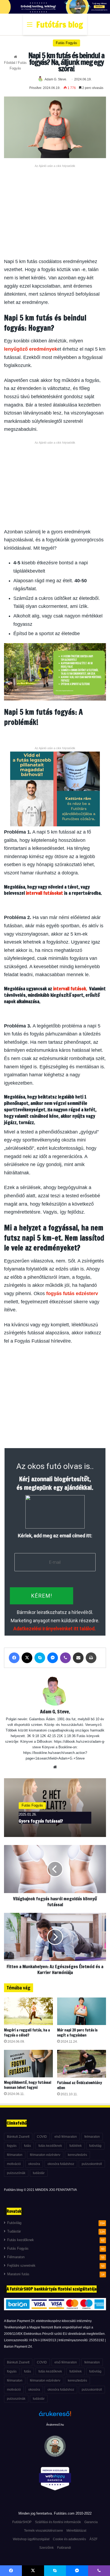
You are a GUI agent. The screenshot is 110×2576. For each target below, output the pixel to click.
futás (27, 2146)
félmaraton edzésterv (45, 2155)
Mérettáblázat (76, 2531)
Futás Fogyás (66, 43)
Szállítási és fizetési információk (58, 2522)
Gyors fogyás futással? (41, 1821)
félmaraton (15, 2155)
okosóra (34, 2164)
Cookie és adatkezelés (69, 2539)
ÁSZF (93, 2539)
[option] (55, 1808)
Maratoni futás (18, 2274)
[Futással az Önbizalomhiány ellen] (82, 2064)
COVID (42, 2137)
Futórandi (64, 2548)
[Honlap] (55, 1767)
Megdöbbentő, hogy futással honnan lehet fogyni (28, 2085)
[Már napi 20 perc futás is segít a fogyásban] (82, 2011)
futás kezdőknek (50, 2146)
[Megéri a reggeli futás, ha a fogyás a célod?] (28, 2011)
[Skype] (40, 1658)
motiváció (14, 2164)
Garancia (91, 2522)
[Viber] (65, 1658)
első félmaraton (66, 2137)
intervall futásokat (44, 893)
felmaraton (92, 2137)
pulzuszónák (16, 2173)
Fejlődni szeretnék (21, 2266)
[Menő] (30, 27)
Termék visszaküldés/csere (44, 2531)
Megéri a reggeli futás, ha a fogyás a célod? (27, 2033)
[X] (27, 1658)
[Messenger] (53, 1658)
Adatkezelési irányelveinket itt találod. (54, 1629)
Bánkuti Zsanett (18, 2137)
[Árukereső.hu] (55, 2417)
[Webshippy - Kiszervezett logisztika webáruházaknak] (55, 2480)
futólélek (76, 2146)
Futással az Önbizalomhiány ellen (80, 2085)
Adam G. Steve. (56, 79)
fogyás (12, 2146)
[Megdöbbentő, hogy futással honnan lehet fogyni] (28, 2064)
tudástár (39, 2173)
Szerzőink (46, 2548)
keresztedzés (77, 2155)
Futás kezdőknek (21, 2240)
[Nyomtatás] (91, 1658)
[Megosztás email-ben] (78, 1658)
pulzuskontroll (92, 2164)
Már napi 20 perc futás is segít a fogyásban (77, 2033)
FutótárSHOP (22, 2522)
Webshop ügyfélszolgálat (31, 2539)
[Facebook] (14, 1658)
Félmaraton (16, 2257)
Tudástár (14, 2231)
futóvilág (95, 2146)
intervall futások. (71, 989)
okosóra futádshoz (61, 2164)
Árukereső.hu (55, 2425)
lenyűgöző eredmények (31, 349)
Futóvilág (14, 2223)
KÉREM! (42, 1596)
